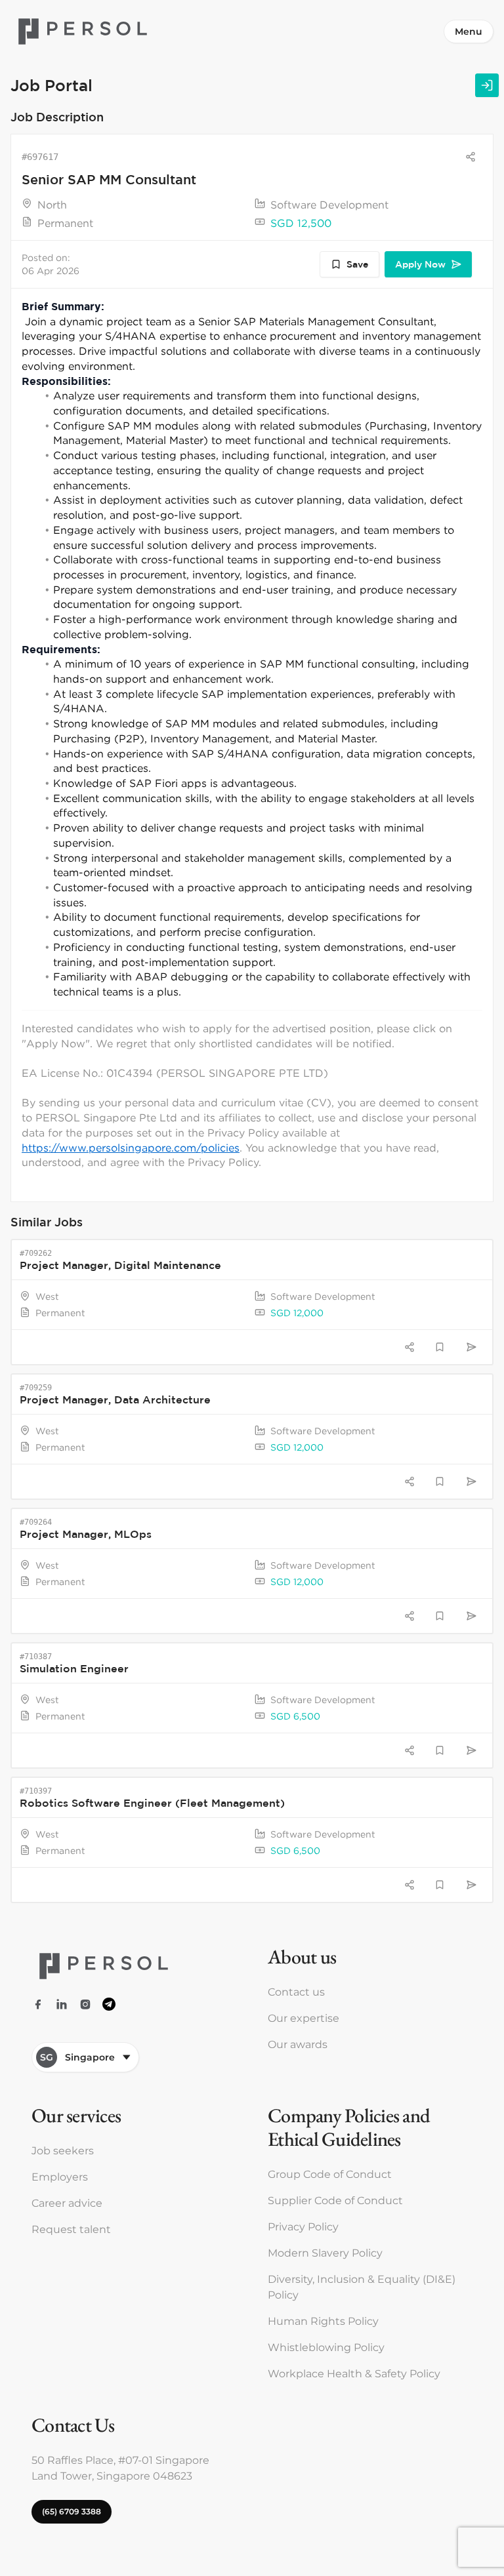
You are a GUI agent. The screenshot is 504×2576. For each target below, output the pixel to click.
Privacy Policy (303, 2227)
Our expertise (304, 2018)
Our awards (298, 2044)
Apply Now (420, 264)
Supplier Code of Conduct (335, 2201)
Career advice (67, 2203)
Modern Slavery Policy (325, 2253)
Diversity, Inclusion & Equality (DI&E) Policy (362, 2287)
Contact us (296, 1992)
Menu (469, 31)
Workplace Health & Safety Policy (354, 2374)
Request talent (71, 2229)
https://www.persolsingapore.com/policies (131, 1148)
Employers (60, 2177)
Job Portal (52, 85)
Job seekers (63, 2151)
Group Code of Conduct (330, 2174)
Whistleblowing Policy (326, 2347)
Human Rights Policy (323, 2321)
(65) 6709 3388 (72, 2511)
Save (357, 264)
